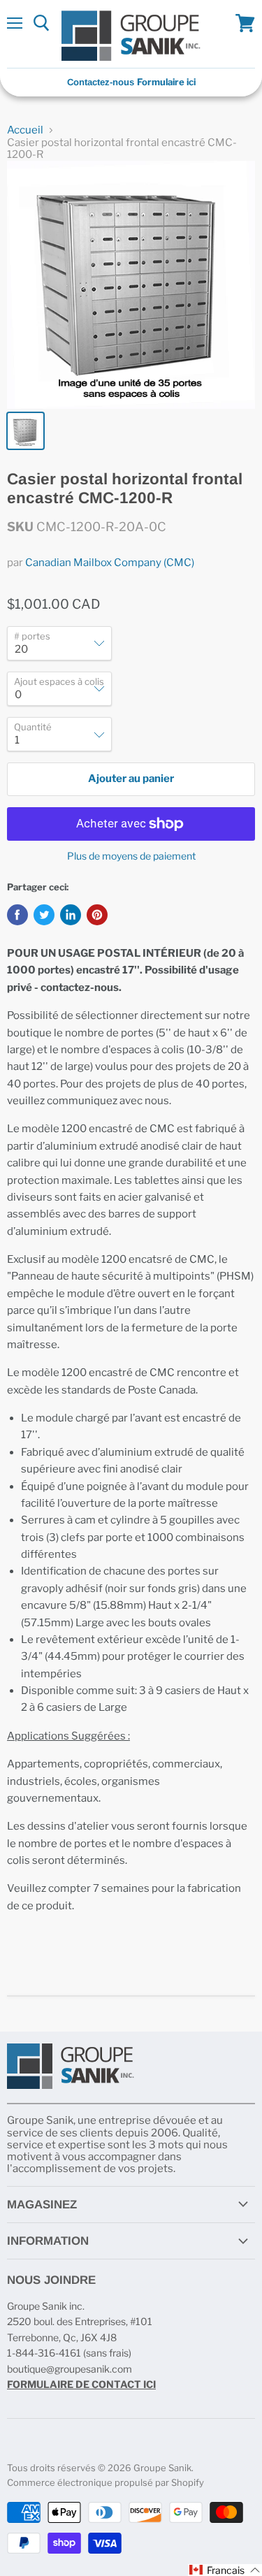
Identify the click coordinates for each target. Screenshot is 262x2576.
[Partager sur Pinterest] (97, 915)
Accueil (25, 130)
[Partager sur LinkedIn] (71, 915)
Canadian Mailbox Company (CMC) (110, 563)
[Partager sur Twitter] (44, 915)
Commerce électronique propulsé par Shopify (105, 2482)
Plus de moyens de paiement (131, 856)
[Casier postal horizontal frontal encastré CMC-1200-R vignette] (26, 431)
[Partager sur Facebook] (17, 915)
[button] (225, 2570)
